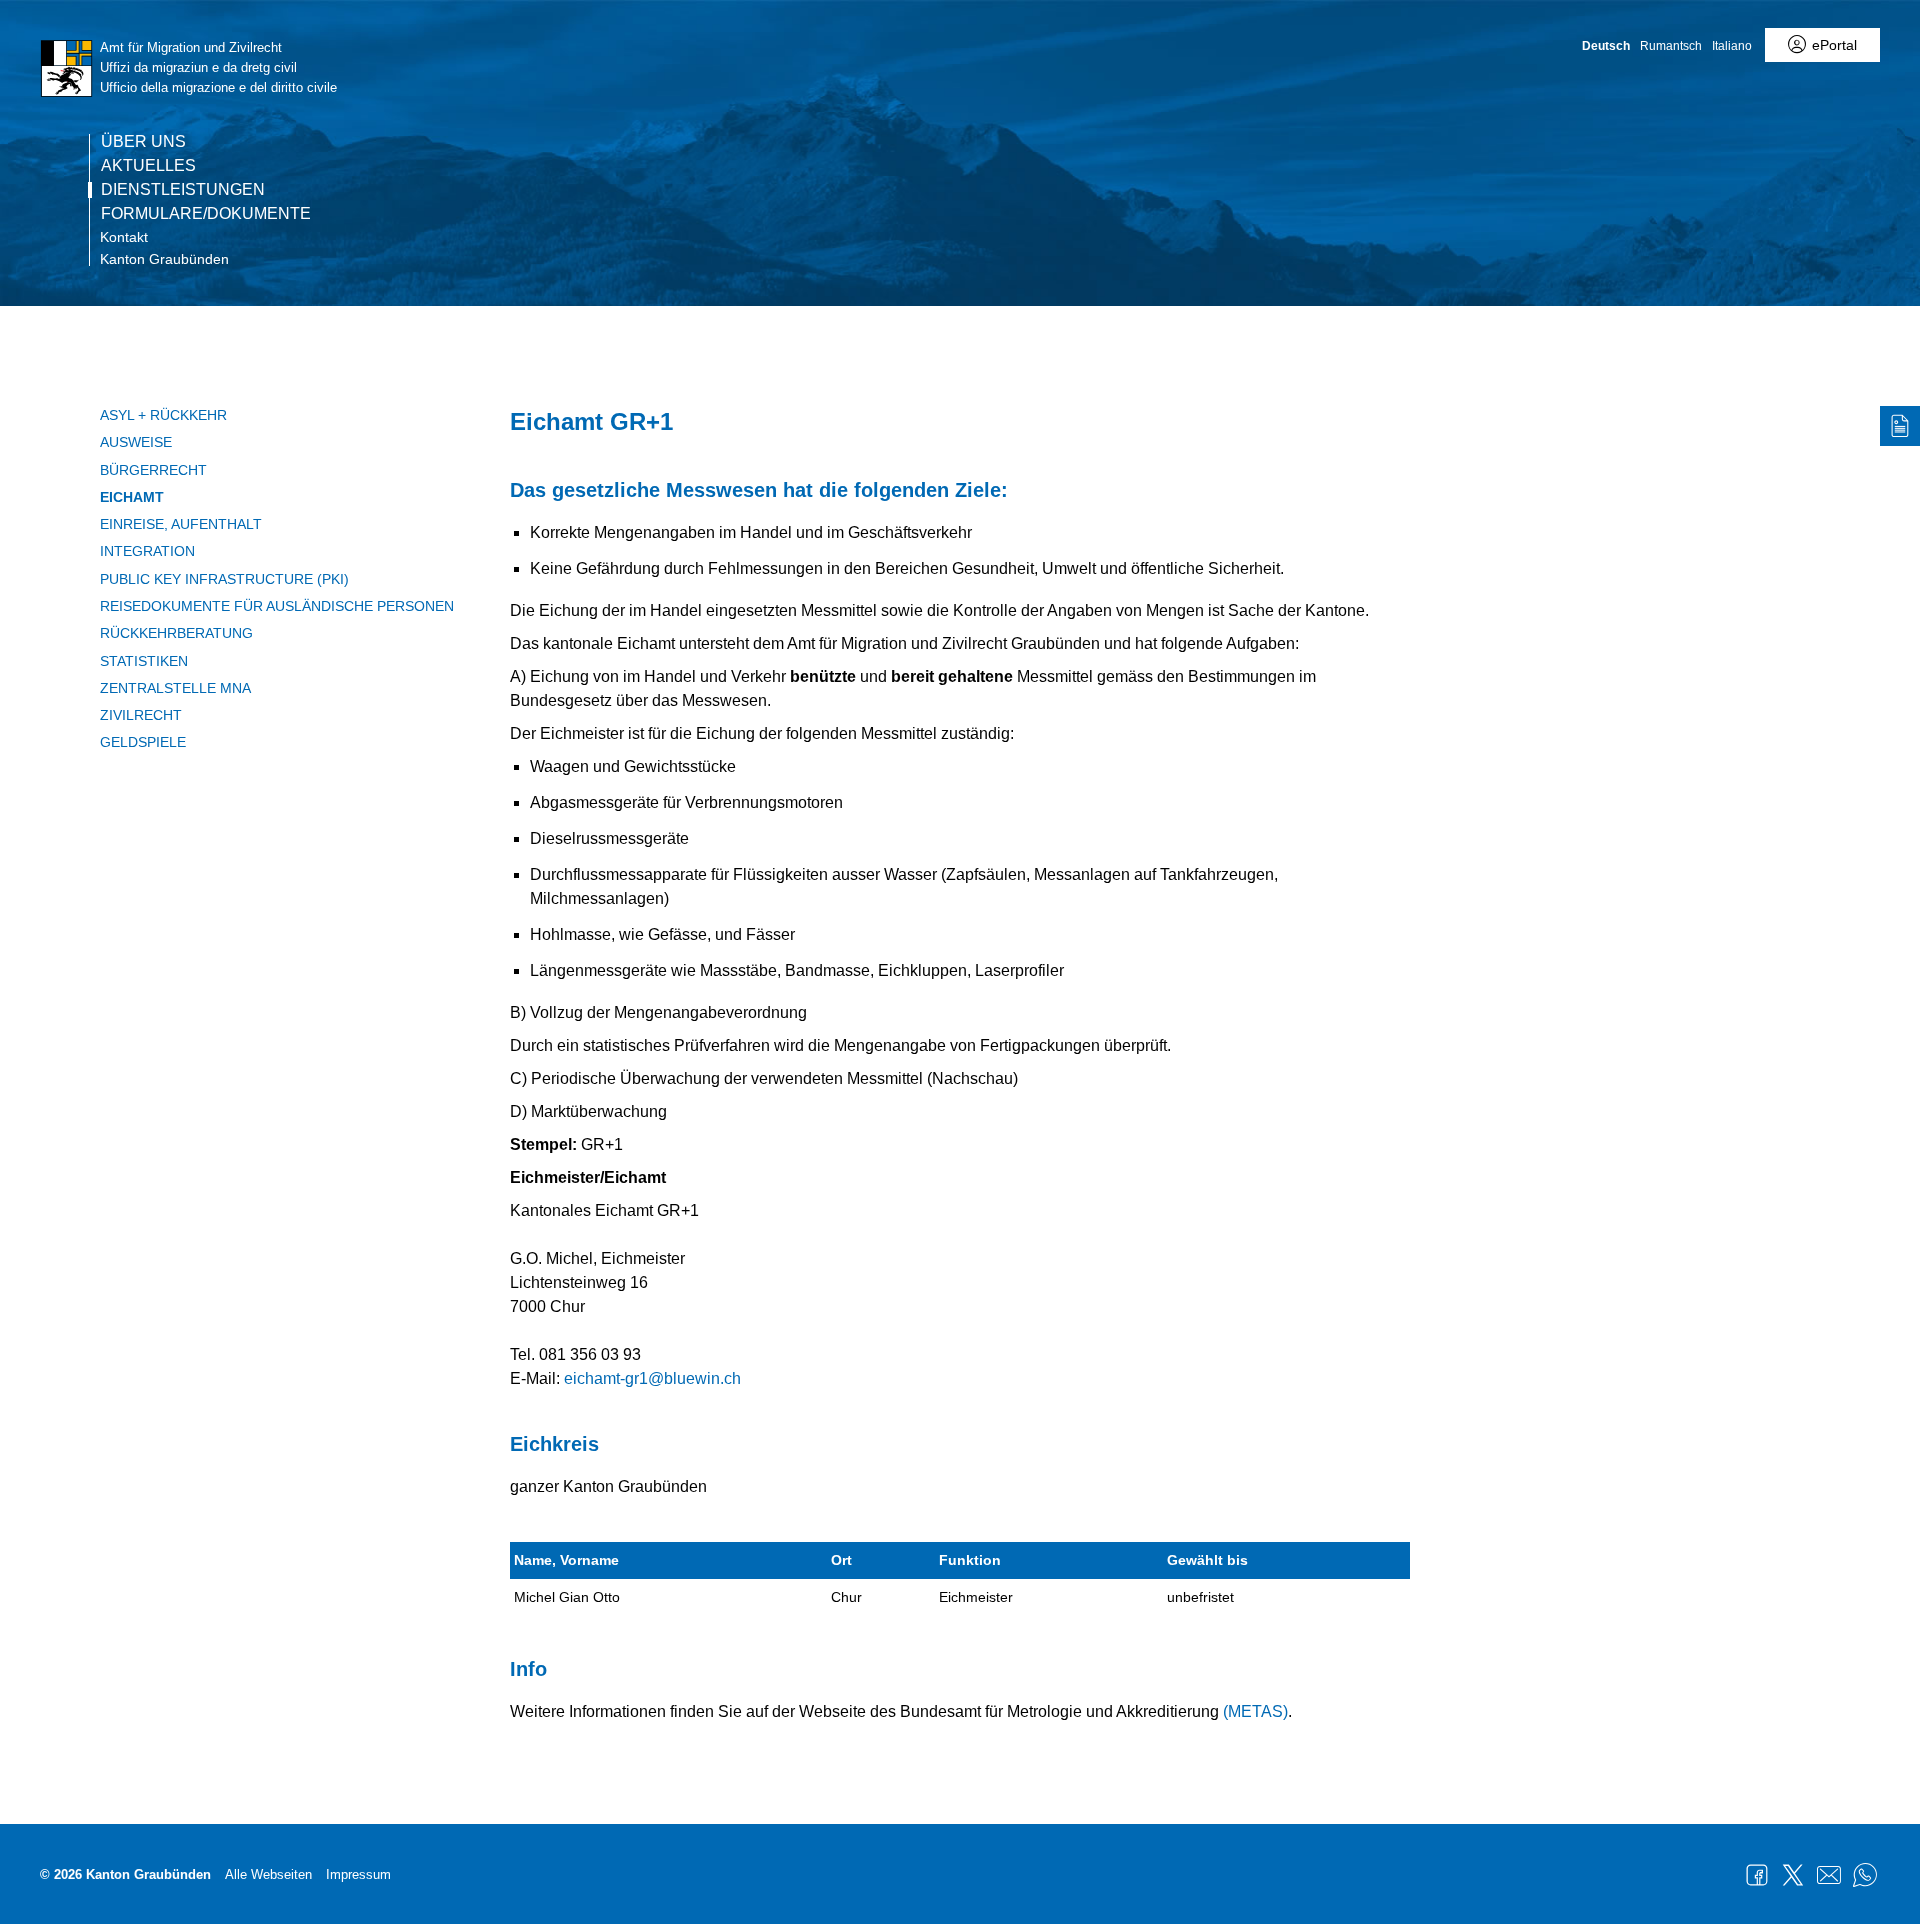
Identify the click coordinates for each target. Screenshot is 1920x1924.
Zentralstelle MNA (175, 688)
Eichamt (132, 497)
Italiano (1732, 46)
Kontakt (124, 237)
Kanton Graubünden (164, 259)
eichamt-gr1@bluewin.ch (652, 1378)
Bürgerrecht (153, 470)
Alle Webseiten (268, 1874)
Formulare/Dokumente (206, 214)
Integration (147, 551)
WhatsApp (1865, 1875)
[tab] (1900, 426)
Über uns (143, 142)
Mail (1829, 1875)
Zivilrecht (141, 715)
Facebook (1757, 1875)
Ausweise (136, 442)
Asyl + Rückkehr (163, 415)
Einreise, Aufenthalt (181, 524)
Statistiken (144, 661)
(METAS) (1255, 1711)
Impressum (358, 1874)
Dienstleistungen (183, 190)
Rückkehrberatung (176, 633)
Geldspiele (143, 742)
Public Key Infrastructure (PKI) (224, 579)
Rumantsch (1671, 46)
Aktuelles (148, 166)
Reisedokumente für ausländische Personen (277, 606)
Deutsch (1606, 46)
